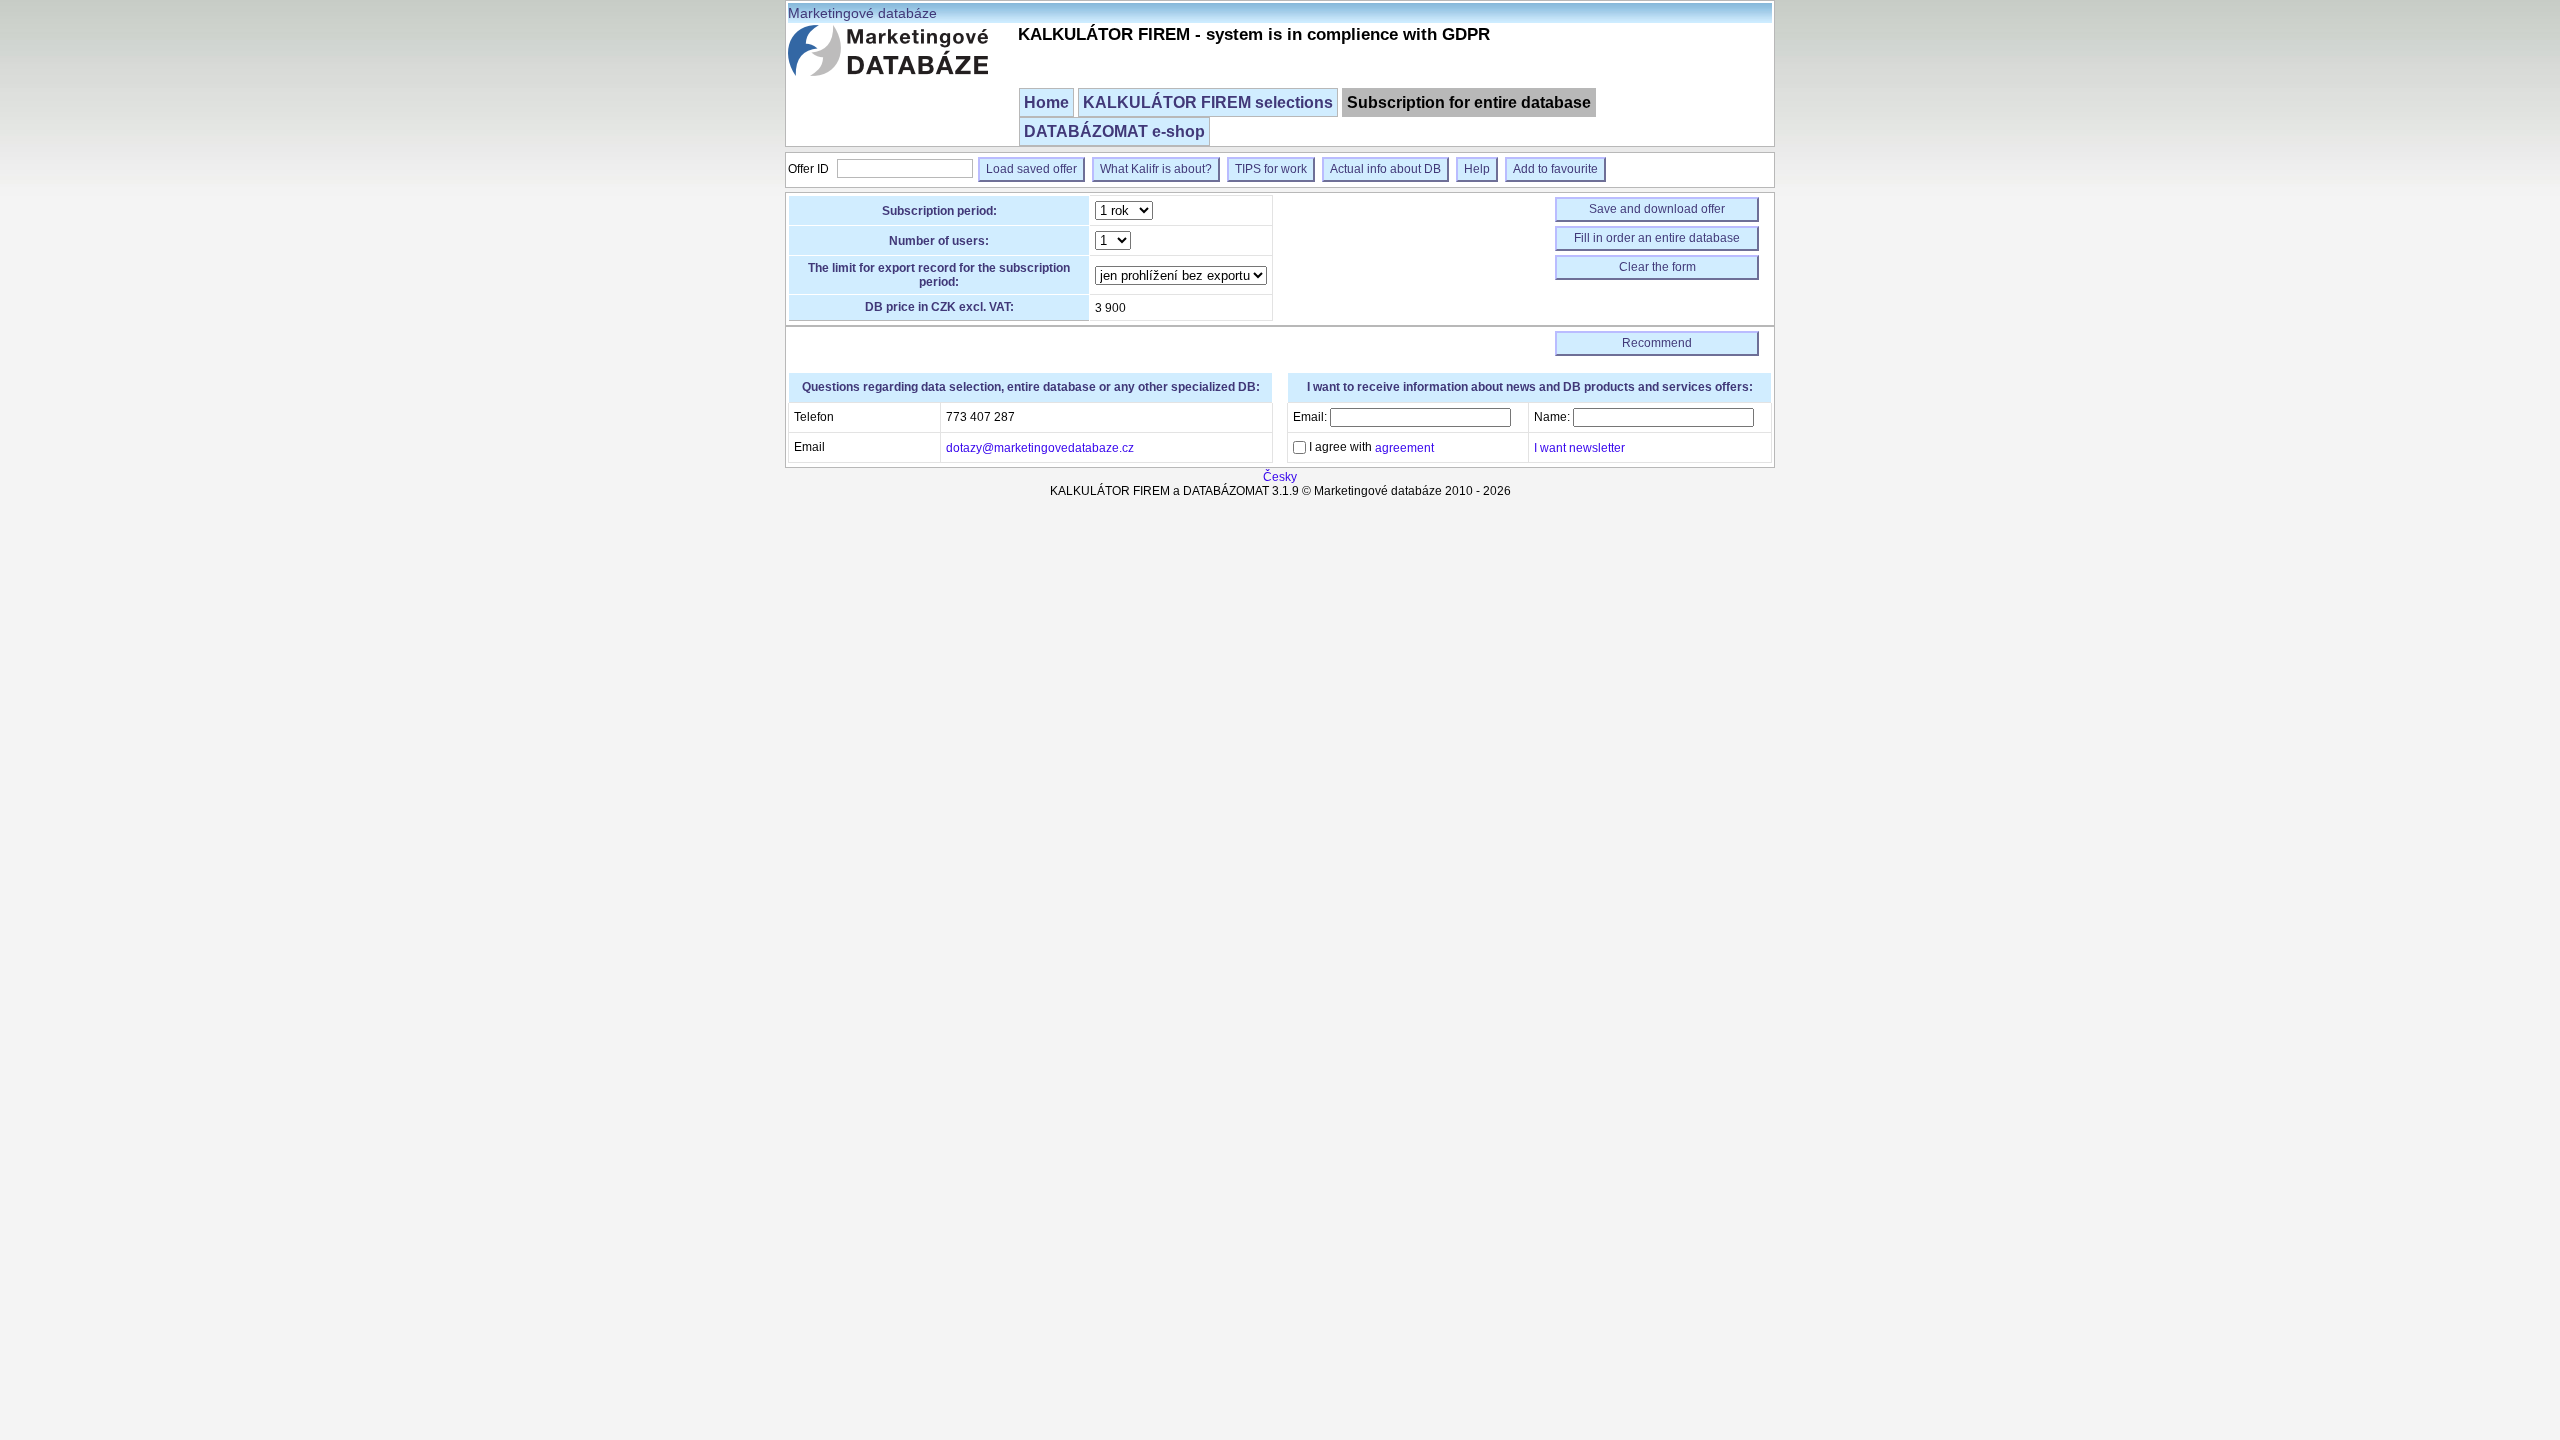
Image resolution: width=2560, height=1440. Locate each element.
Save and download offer (1657, 209)
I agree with (1370, 447)
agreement (1404, 448)
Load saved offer (1031, 169)
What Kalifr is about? (1156, 169)
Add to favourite (1555, 169)
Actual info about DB (1385, 169)
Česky (1280, 477)
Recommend (1657, 343)
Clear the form (1657, 267)
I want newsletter (1579, 448)
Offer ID (810, 169)
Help (1477, 169)
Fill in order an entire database (1657, 238)
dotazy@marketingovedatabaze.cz (1040, 448)
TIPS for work (1271, 169)
